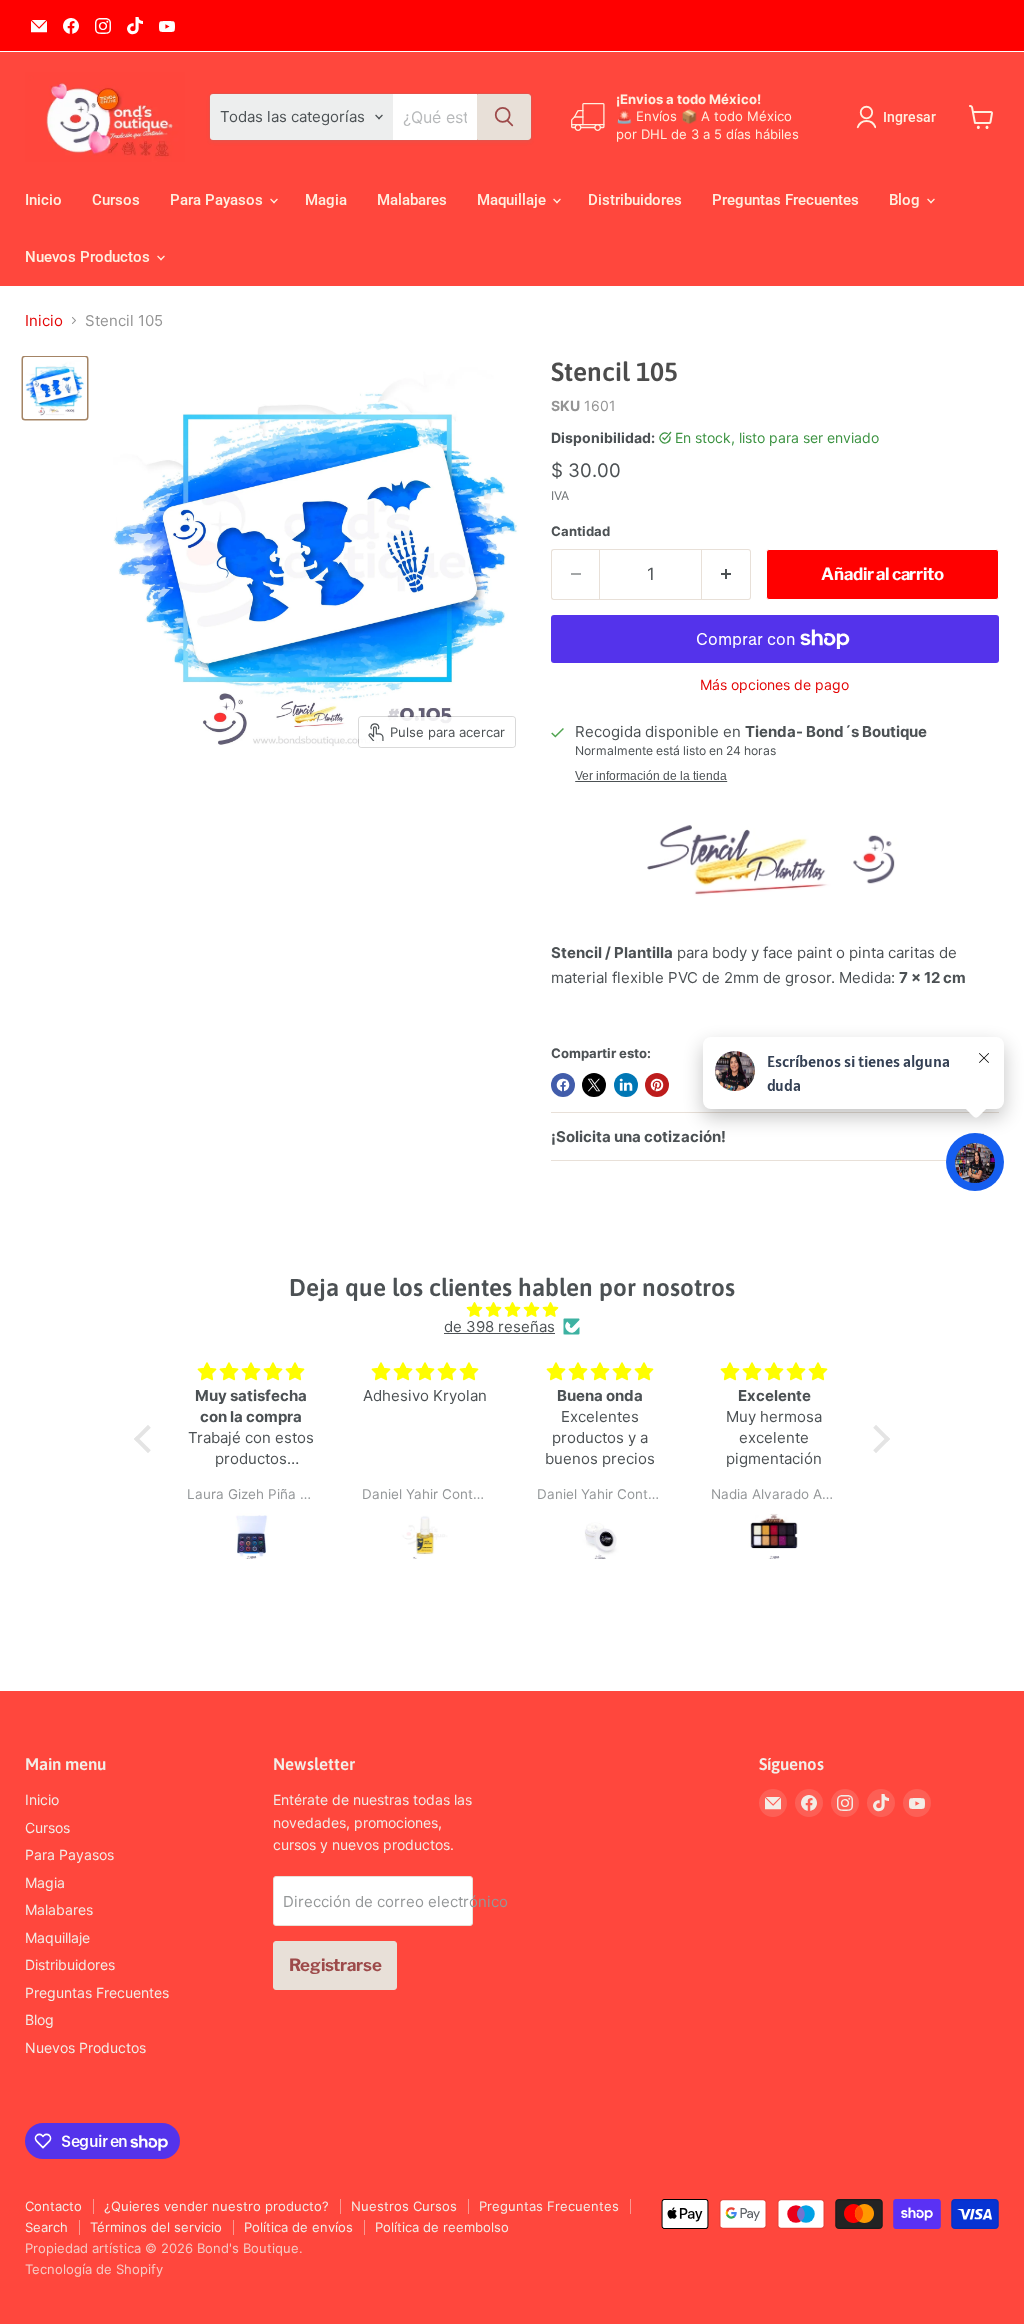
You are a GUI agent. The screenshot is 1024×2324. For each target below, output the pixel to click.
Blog (906, 200)
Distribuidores (635, 200)
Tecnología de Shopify (94, 2269)
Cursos (116, 200)
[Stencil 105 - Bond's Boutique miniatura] (55, 388)
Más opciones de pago (774, 685)
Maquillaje (513, 200)
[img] (512, 1309)
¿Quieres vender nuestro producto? (216, 2206)
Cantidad (580, 531)
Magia (326, 200)
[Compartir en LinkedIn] (626, 1085)
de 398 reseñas (499, 1326)
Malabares (412, 200)
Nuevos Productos (89, 257)
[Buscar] (504, 117)
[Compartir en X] (594, 1085)
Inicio (43, 200)
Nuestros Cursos (404, 2206)
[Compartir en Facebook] (563, 1085)
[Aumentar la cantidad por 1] (726, 574)
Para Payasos (218, 200)
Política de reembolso (442, 2227)
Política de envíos (298, 2227)
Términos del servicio (156, 2227)
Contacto (53, 2206)
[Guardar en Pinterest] (657, 1085)
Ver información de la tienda (651, 776)
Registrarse (335, 1965)
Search (46, 2227)
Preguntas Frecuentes (785, 200)
